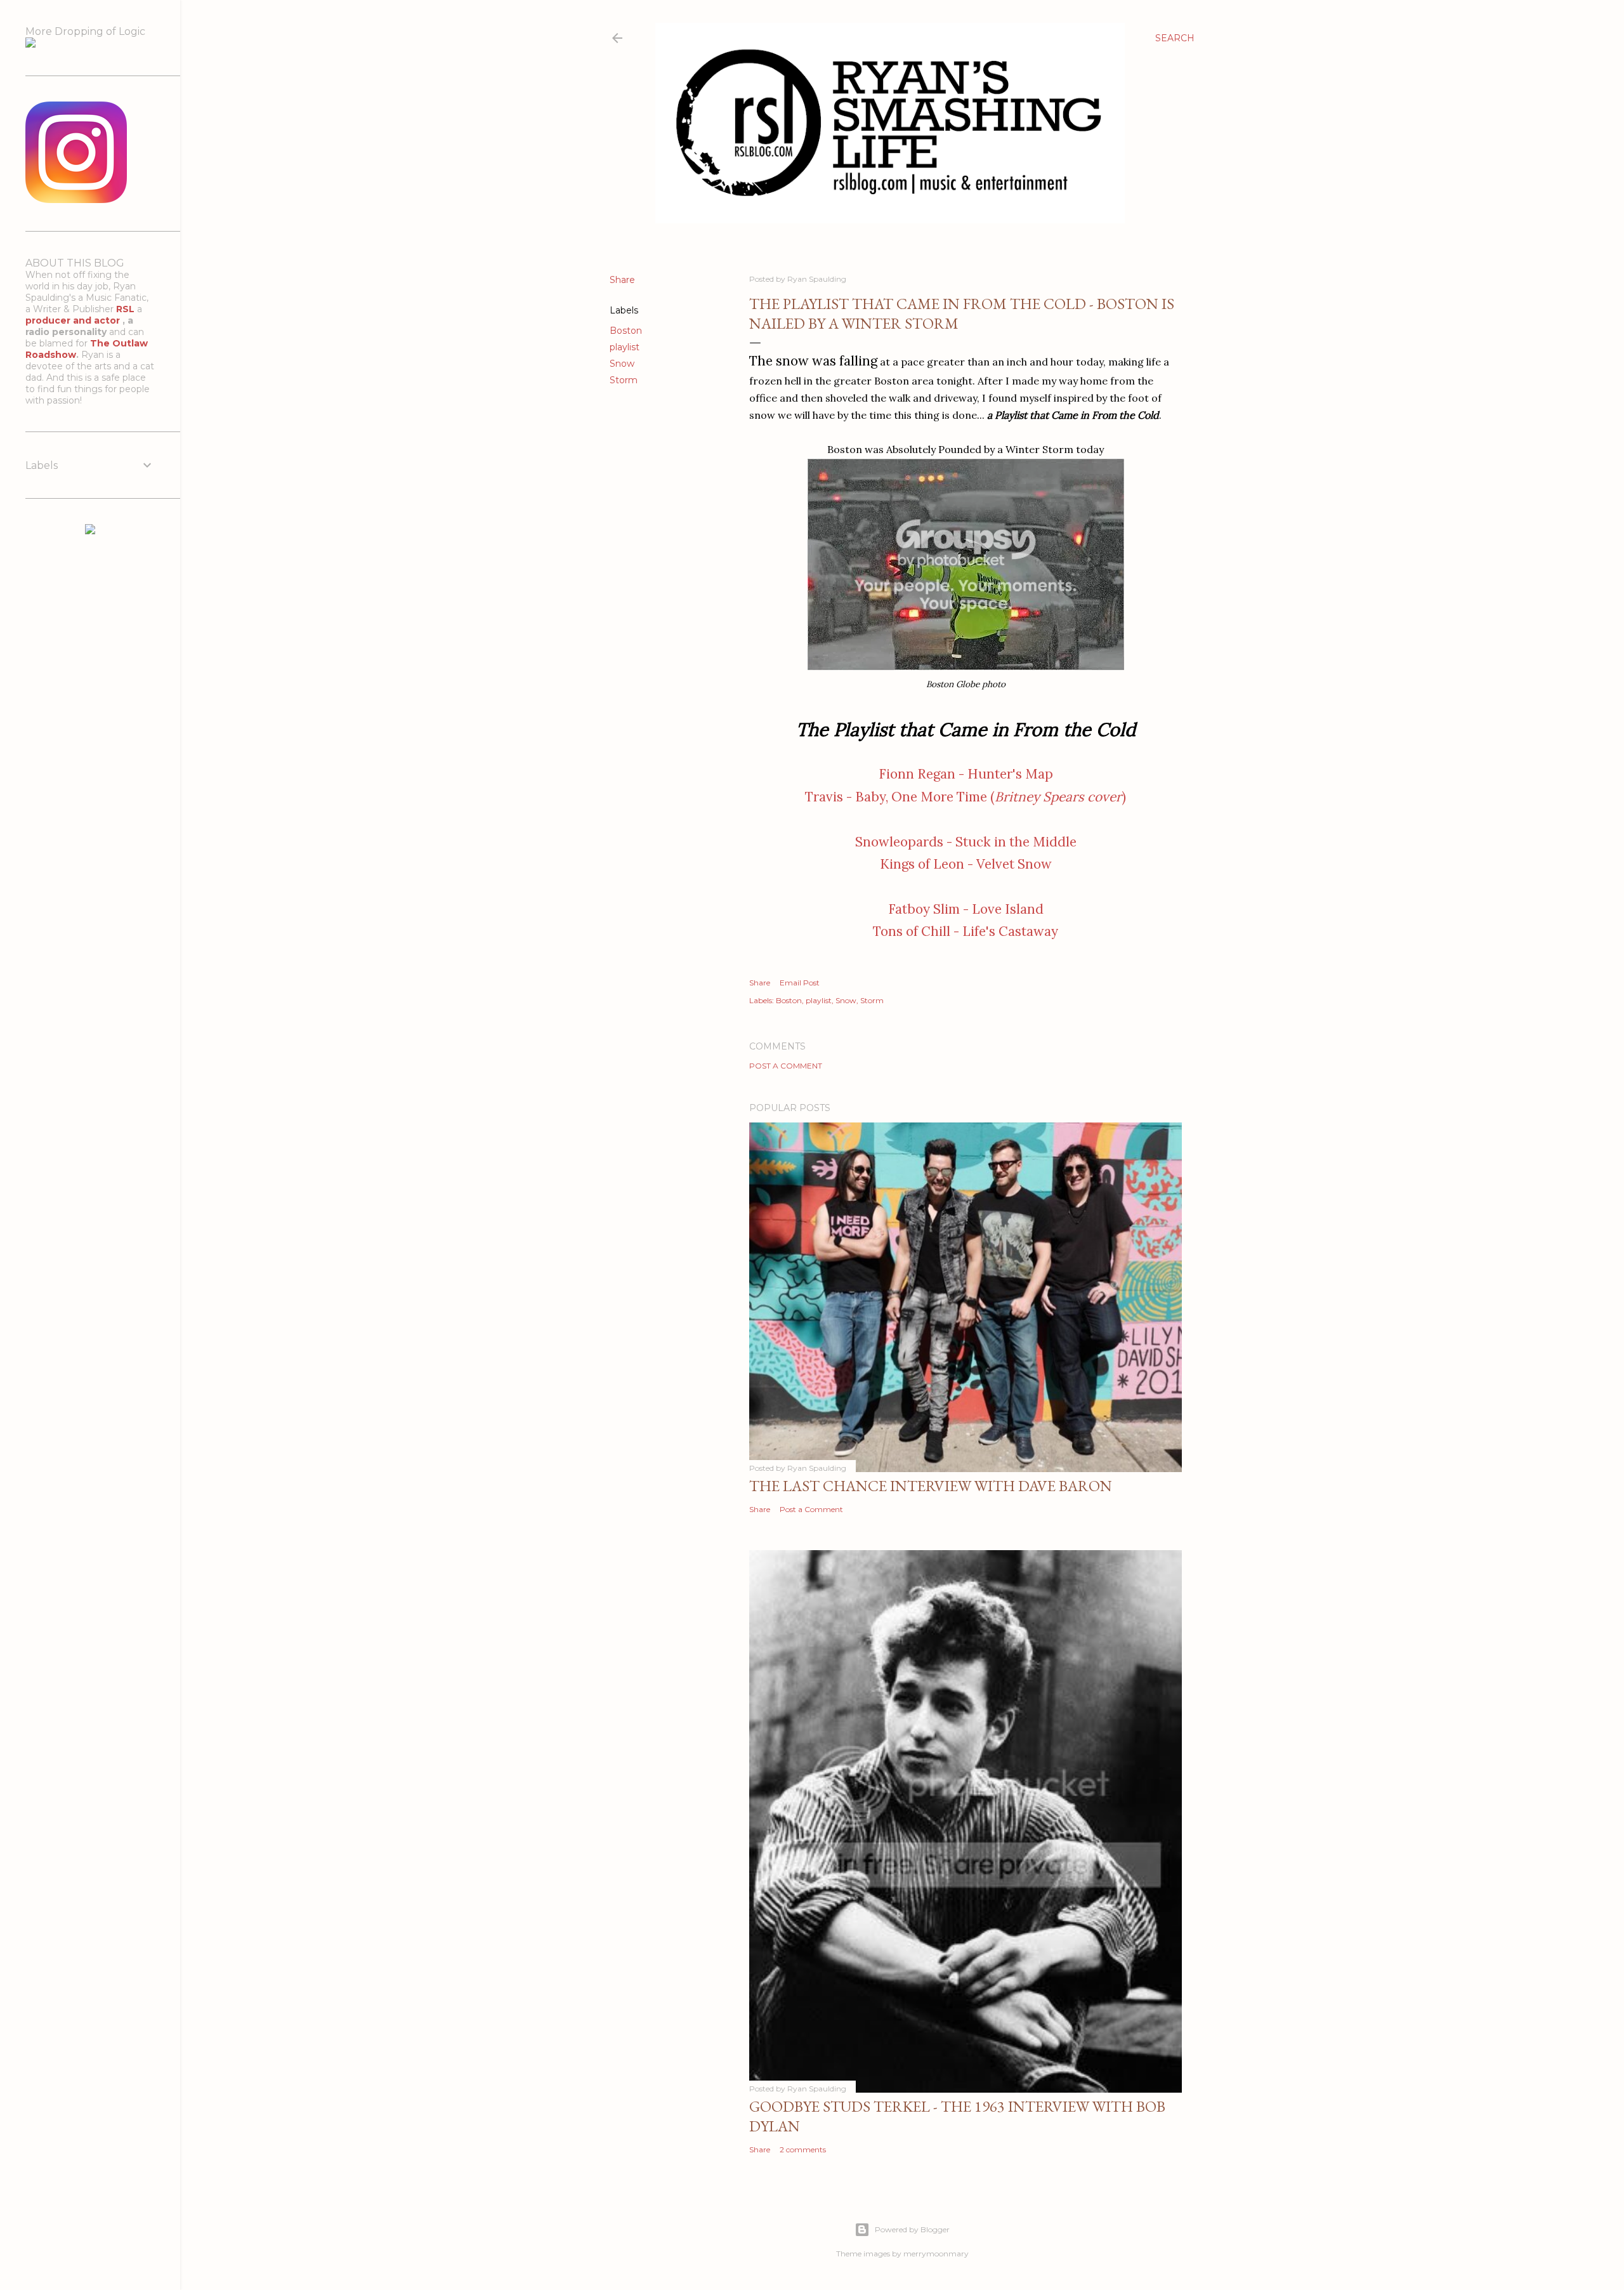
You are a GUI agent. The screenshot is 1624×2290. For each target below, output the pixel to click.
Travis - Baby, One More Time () (966, 797)
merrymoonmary (936, 2254)
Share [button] (622, 280)
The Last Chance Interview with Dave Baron (931, 1486)
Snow (622, 364)
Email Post (800, 983)
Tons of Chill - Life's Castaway (966, 931)
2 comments (803, 2149)
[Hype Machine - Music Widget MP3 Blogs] (90, 531)
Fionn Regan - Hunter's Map (966, 774)
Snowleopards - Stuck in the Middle (966, 842)
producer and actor (74, 320)
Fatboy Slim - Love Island (966, 909)
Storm (624, 380)
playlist (625, 347)
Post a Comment (786, 1066)
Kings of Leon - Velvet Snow (966, 864)
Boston (626, 331)
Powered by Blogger (912, 2229)
